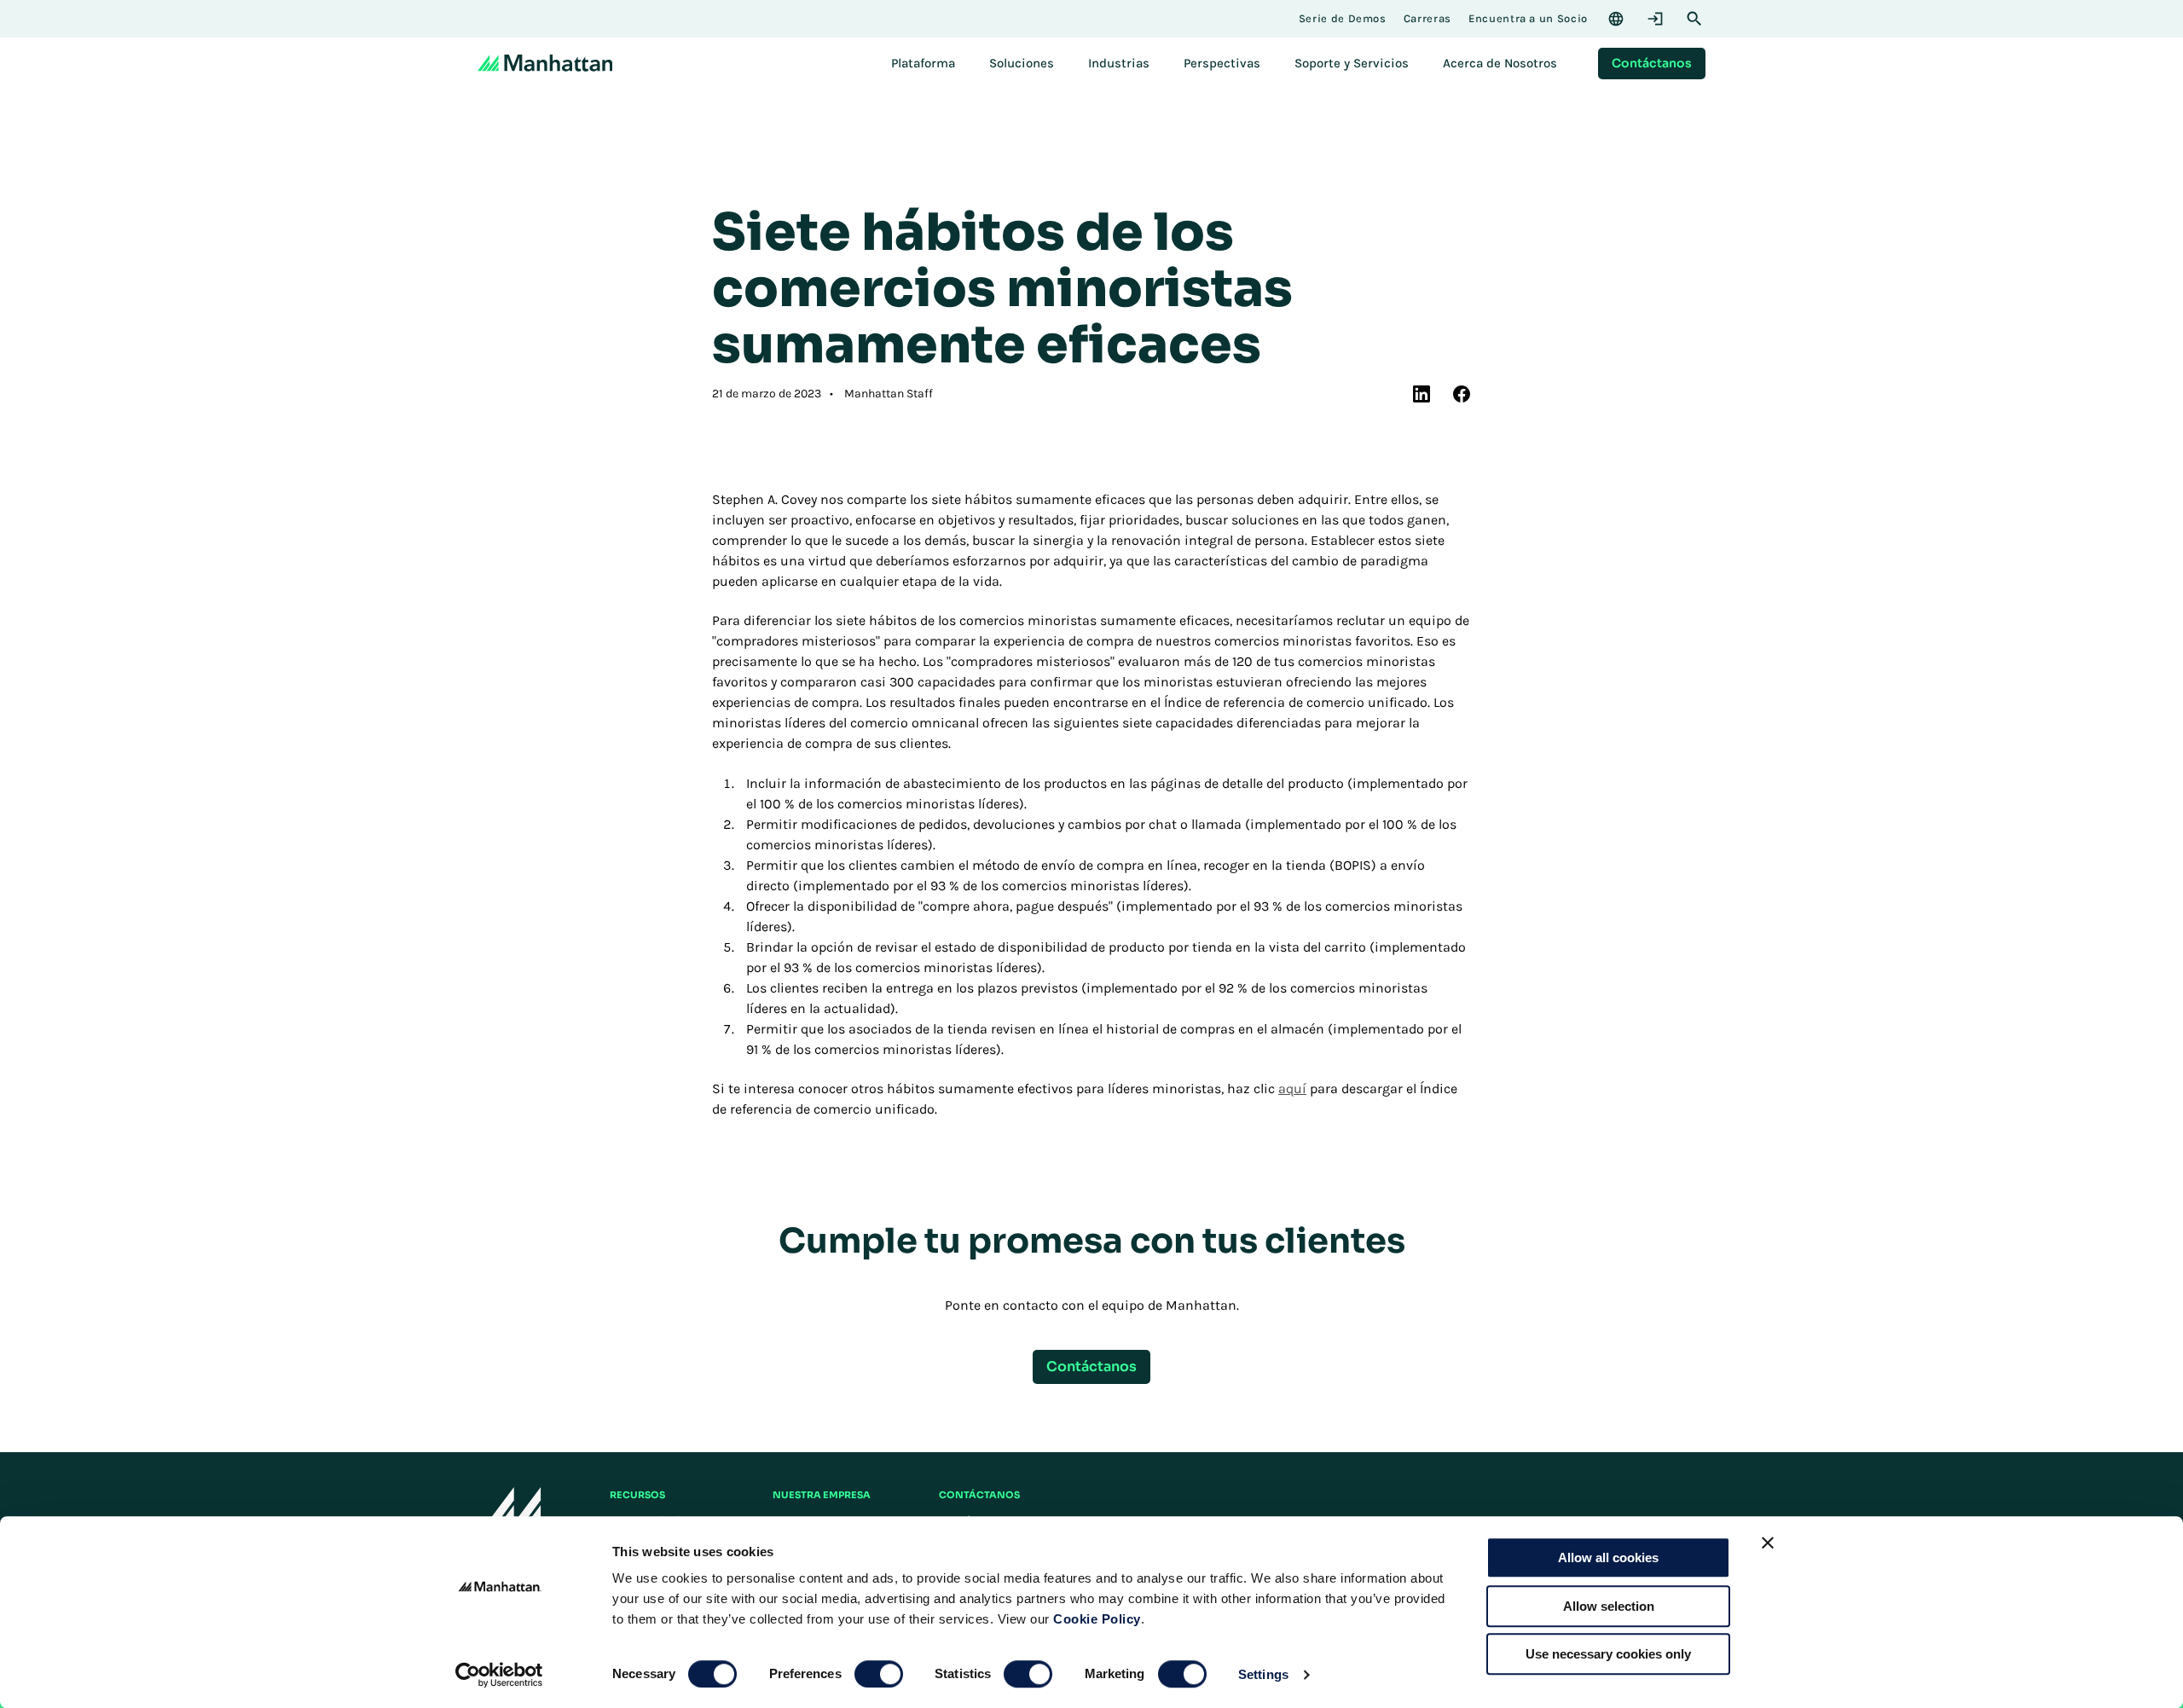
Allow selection (1609, 1606)
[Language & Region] (1616, 19)
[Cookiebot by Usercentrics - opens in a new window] (499, 1675)
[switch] (879, 1674)
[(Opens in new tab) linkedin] (1422, 394)
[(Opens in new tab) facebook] (1462, 394)
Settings (1263, 1674)
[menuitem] (923, 63)
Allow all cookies (1608, 1557)
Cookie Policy (1097, 1619)
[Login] (1655, 19)
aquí (1292, 1088)
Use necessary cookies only (1608, 1654)
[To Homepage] (510, 1511)
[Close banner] (1768, 1543)
